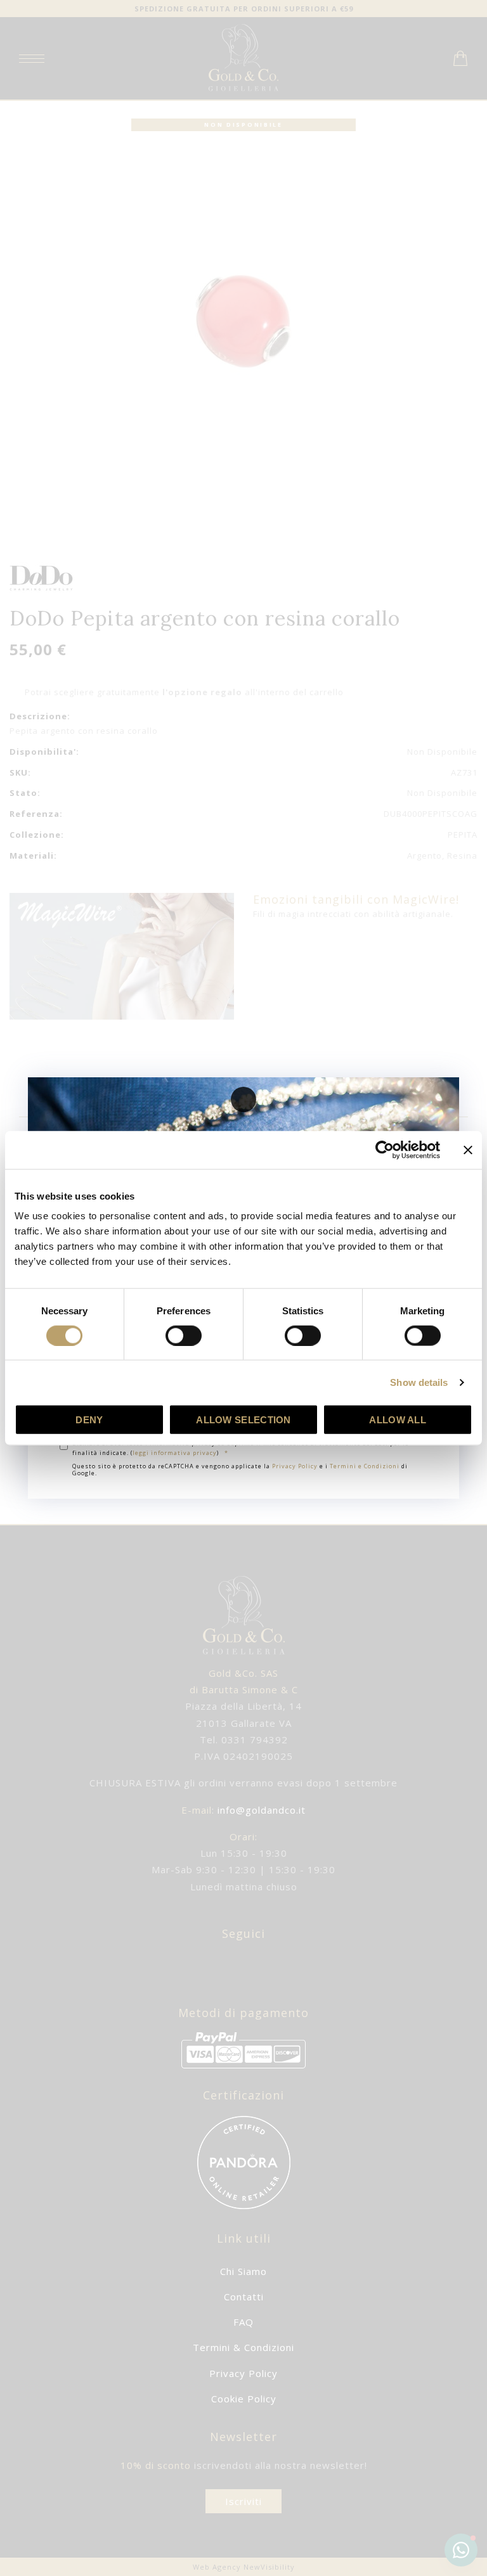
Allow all (398, 1420)
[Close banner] (468, 1150)
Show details (419, 1382)
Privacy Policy (295, 1466)
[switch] (184, 1335)
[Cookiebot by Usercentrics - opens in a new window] (385, 1150)
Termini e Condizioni (365, 1466)
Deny (89, 1420)
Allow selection (243, 1420)
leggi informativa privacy (175, 1453)
